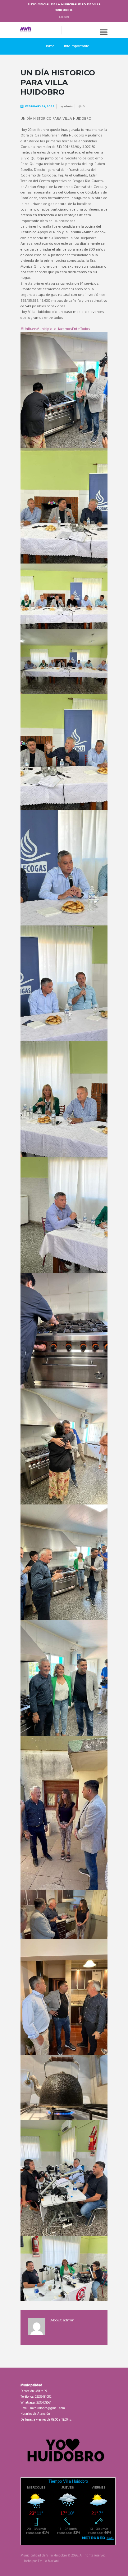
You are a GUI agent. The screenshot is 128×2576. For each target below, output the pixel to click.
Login (64, 17)
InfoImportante (77, 46)
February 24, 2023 (40, 106)
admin (68, 106)
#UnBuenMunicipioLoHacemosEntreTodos (55, 329)
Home (49, 46)
